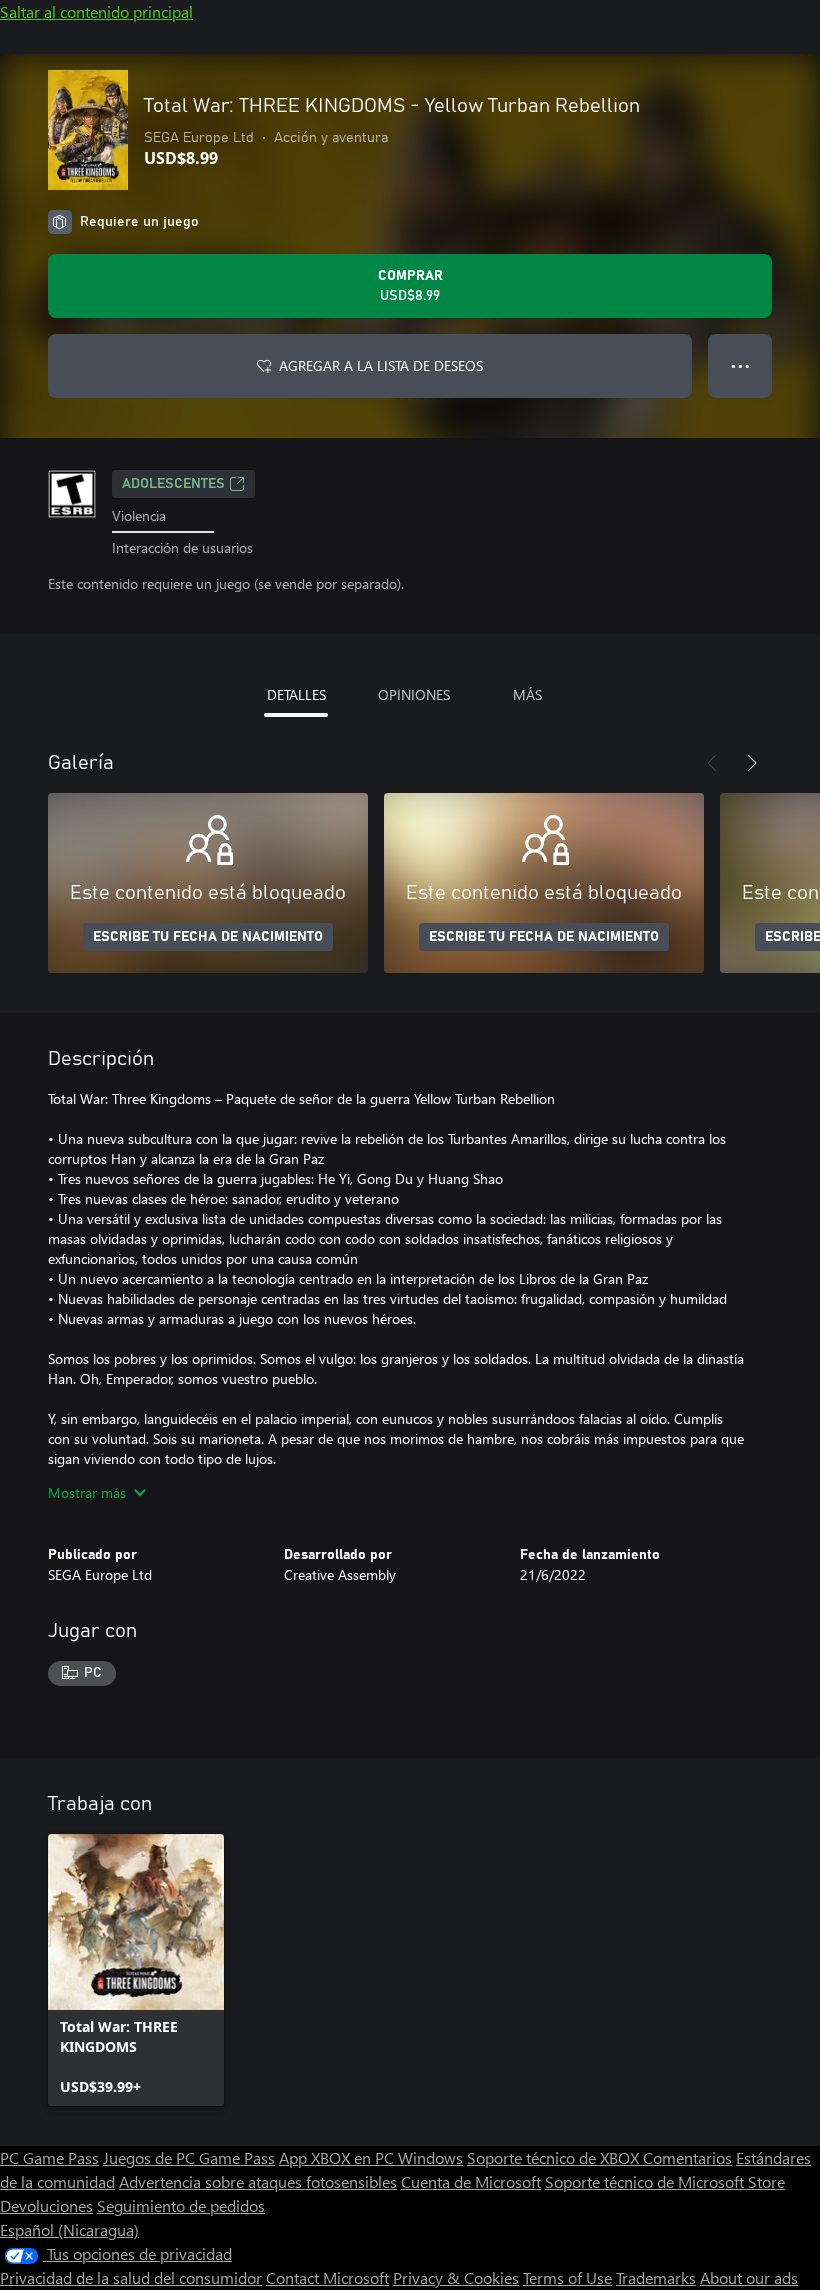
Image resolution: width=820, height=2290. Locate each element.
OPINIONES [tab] (414, 694)
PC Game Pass (49, 2157)
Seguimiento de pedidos (181, 2205)
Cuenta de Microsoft (471, 2181)
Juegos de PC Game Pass (189, 2157)
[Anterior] (712, 763)
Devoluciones (46, 2205)
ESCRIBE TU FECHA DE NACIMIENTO (208, 937)
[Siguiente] (752, 763)
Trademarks (656, 2277)
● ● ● (740, 365)
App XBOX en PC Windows (371, 2157)
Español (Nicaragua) (69, 2229)
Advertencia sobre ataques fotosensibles (258, 2181)
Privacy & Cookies (456, 2277)
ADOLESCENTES (173, 484)
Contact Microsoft (327, 2277)
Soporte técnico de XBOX (555, 2157)
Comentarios (687, 2157)
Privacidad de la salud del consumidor (131, 2277)
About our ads (749, 2277)
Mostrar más (87, 1492)
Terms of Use (567, 2277)
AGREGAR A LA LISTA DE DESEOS (381, 365)
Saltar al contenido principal (96, 11)
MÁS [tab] (527, 694)
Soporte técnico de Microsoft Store (665, 2181)
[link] (136, 1970)
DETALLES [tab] (296, 694)
